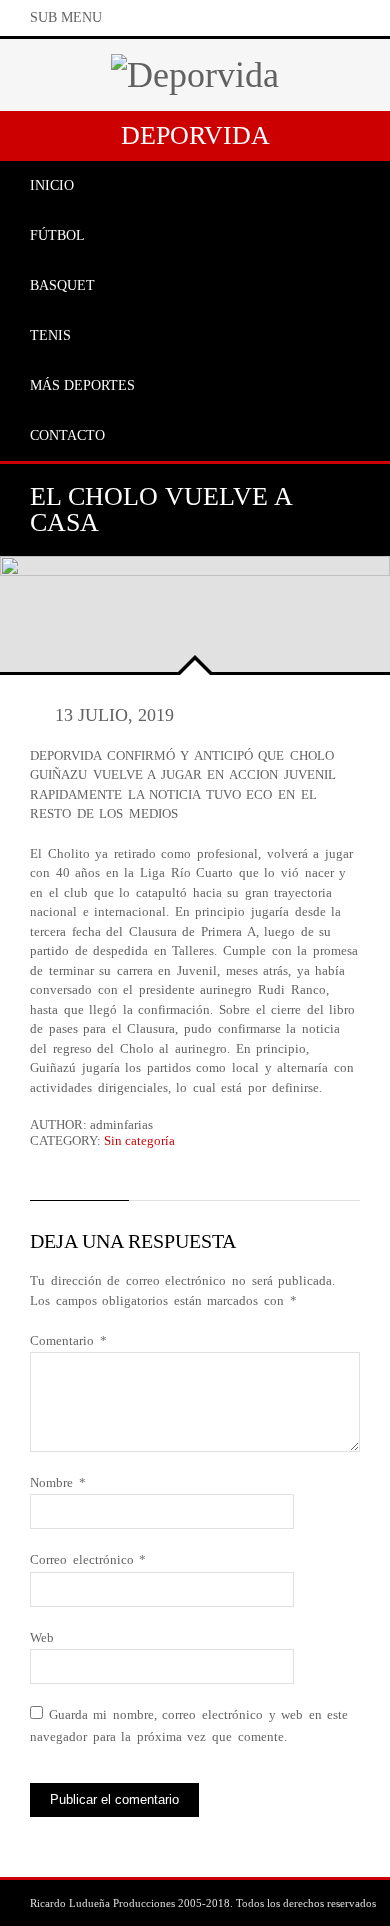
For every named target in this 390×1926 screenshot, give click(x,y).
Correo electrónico (88, 1559)
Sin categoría (139, 1140)
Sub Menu (66, 17)
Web (42, 1637)
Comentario (68, 1340)
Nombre (58, 1482)
